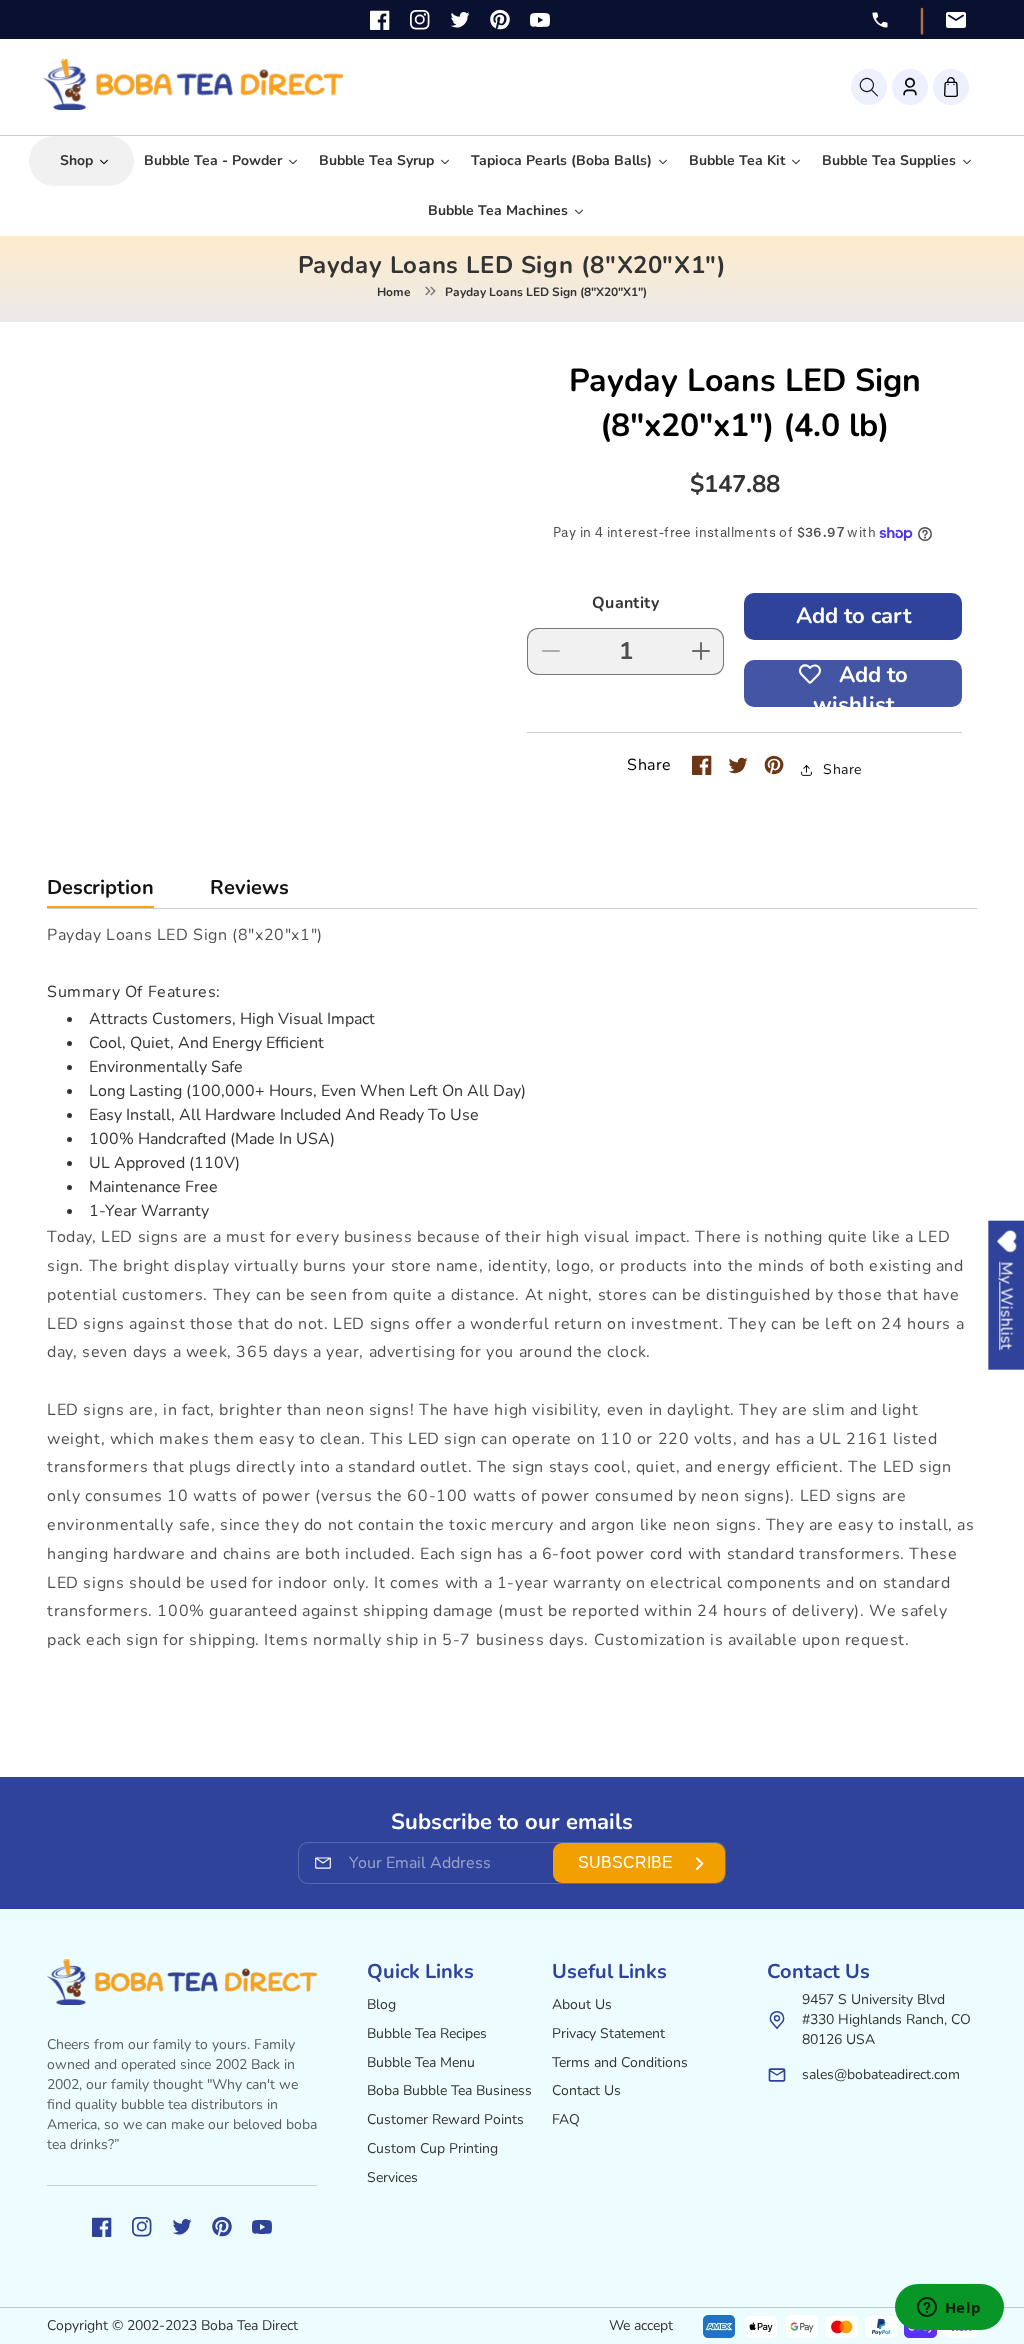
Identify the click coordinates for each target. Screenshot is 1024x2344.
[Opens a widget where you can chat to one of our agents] (949, 2309)
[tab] (100, 892)
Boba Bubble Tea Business (449, 2090)
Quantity (625, 603)
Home (394, 292)
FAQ (566, 2119)
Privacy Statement (608, 2033)
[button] (869, 87)
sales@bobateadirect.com (881, 2074)
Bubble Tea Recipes (427, 2033)
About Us (582, 2004)
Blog (381, 2004)
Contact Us (586, 2090)
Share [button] (842, 769)
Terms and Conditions (620, 2062)
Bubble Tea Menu (421, 2062)
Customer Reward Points (445, 2119)
